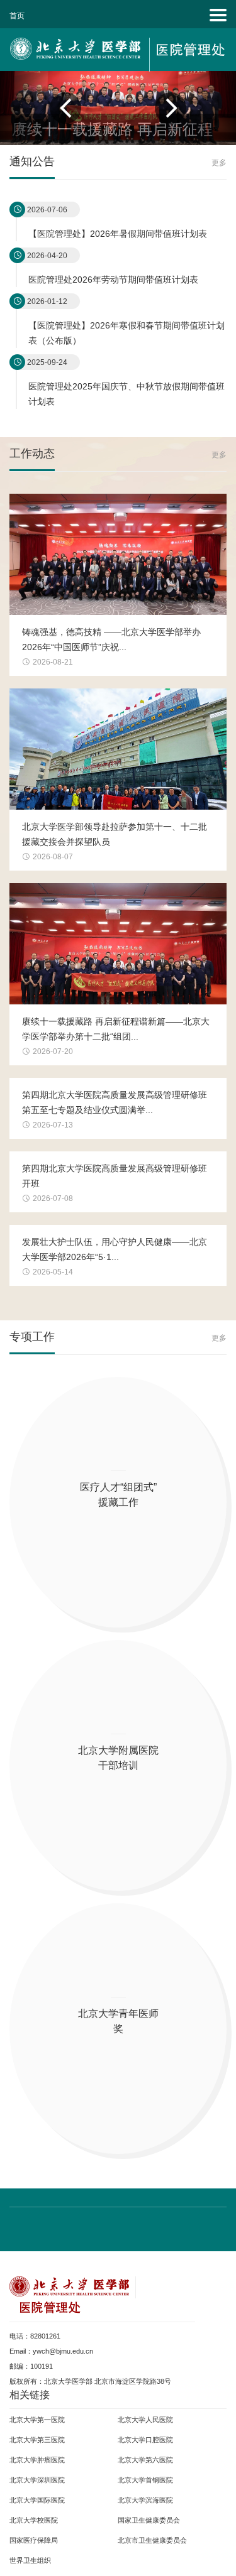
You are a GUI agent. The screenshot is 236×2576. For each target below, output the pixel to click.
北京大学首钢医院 (145, 2480)
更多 (219, 163)
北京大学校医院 (34, 2520)
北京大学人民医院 (145, 2420)
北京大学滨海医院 (145, 2500)
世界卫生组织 (30, 2560)
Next (158, 108)
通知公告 (32, 161)
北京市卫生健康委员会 (152, 2540)
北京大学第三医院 (37, 2440)
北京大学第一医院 (37, 2420)
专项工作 (32, 1336)
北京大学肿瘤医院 (37, 2460)
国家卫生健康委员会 (149, 2520)
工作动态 (32, 453)
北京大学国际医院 (37, 2500)
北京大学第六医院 (145, 2460)
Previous (78, 108)
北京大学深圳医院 (37, 2480)
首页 (17, 16)
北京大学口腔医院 (145, 2440)
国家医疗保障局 (34, 2540)
